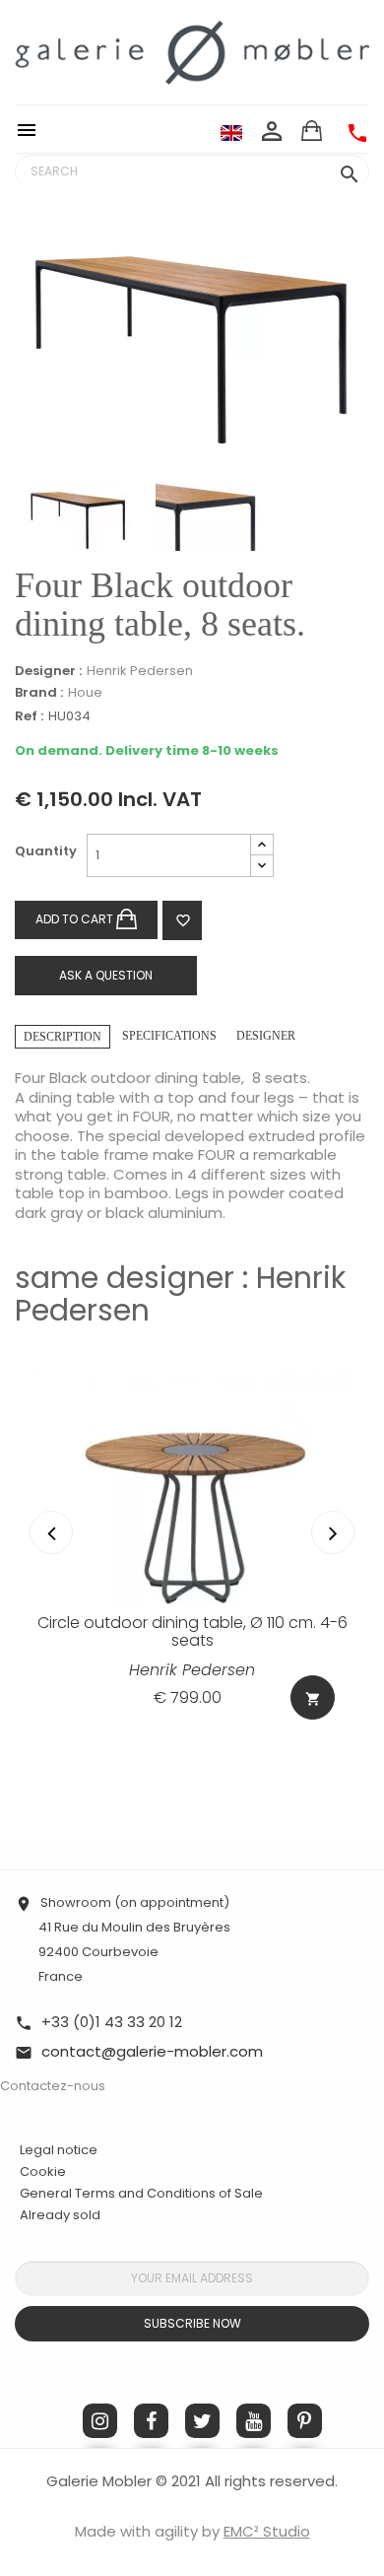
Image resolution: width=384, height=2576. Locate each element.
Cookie (43, 2172)
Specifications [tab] (169, 1036)
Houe (85, 692)
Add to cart (76, 919)
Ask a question (106, 975)
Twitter (202, 2421)
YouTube (254, 2421)
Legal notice (59, 2150)
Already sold (60, 2215)
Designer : (48, 671)
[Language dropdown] (231, 132)
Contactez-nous (53, 2086)
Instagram (100, 2421)
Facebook (151, 2421)
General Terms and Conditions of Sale (141, 2193)
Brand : (39, 693)
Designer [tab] (266, 1036)
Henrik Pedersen (140, 671)
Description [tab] (63, 1037)
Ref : (29, 717)
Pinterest (305, 2421)
